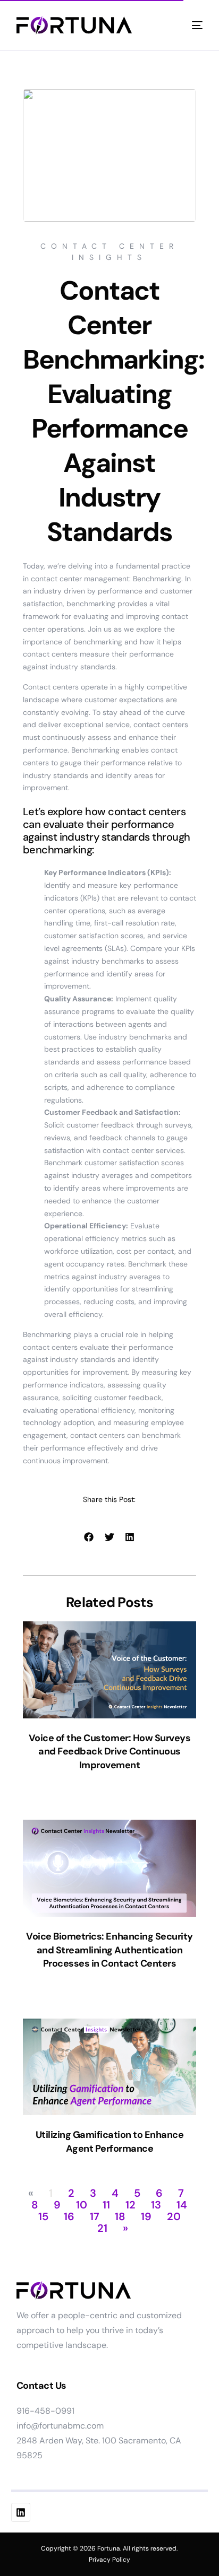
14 (182, 2205)
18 (120, 2216)
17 (95, 2216)
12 (130, 2205)
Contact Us (41, 2386)
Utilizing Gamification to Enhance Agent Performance (110, 2142)
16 (69, 2216)
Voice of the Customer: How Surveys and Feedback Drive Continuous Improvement (109, 1752)
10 (82, 2205)
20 (174, 2216)
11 (106, 2205)
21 (102, 2228)
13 (156, 2205)
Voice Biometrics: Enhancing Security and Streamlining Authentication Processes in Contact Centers (109, 1950)
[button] (89, 1537)
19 (146, 2216)
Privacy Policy (109, 2560)
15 (43, 2216)
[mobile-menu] (193, 25)
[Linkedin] (21, 2512)
